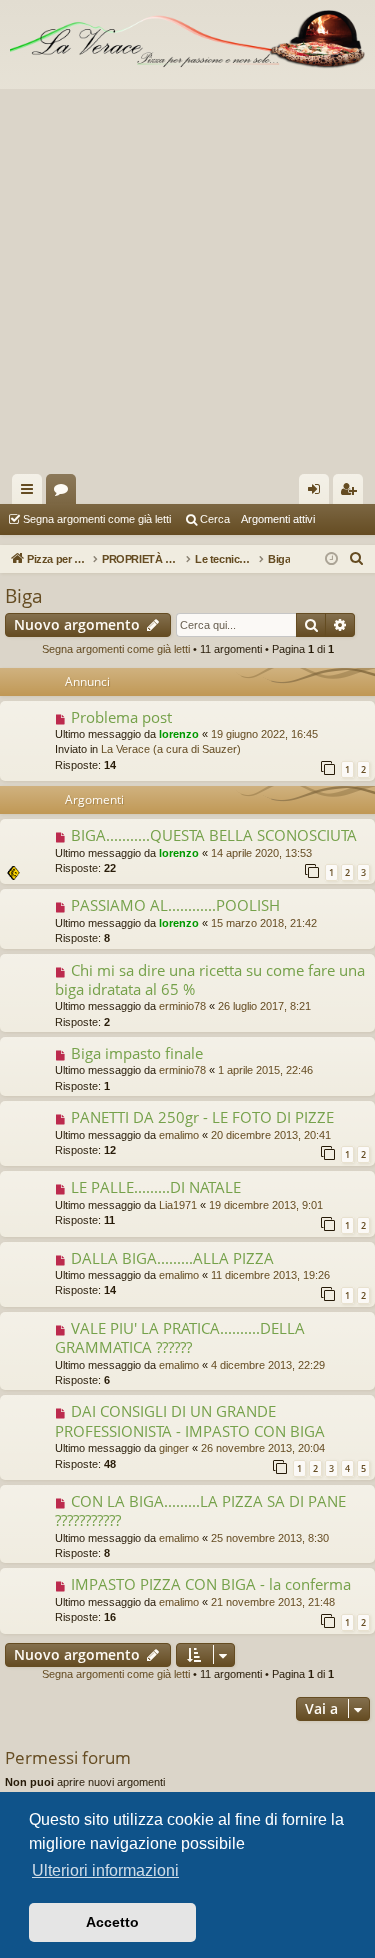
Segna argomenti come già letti (97, 519)
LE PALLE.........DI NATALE (156, 1187)
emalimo (179, 1135)
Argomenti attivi (278, 519)
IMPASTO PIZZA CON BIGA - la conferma (211, 1584)
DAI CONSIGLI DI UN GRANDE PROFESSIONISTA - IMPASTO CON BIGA (190, 1420)
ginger (174, 1448)
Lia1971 (178, 1205)
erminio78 (182, 1006)
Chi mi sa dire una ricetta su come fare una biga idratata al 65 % (210, 979)
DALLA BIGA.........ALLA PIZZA (172, 1258)
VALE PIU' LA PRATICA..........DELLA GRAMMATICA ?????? (180, 1337)
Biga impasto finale (137, 1053)
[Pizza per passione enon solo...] (187, 39)
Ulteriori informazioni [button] (105, 1870)
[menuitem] (357, 559)
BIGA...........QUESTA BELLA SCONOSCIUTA (214, 835)
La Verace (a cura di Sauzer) (171, 749)
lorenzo (179, 734)
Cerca (215, 519)
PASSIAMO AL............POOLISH (175, 905)
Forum (65, 493)
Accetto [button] (112, 1922)
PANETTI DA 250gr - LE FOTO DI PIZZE (202, 1117)
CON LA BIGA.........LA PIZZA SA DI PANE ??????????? (200, 1510)
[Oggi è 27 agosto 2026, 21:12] (331, 559)
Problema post (121, 717)
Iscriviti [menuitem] (352, 493)
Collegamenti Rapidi (31, 493)
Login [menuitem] (318, 493)
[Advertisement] (187, 276)
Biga (24, 596)
